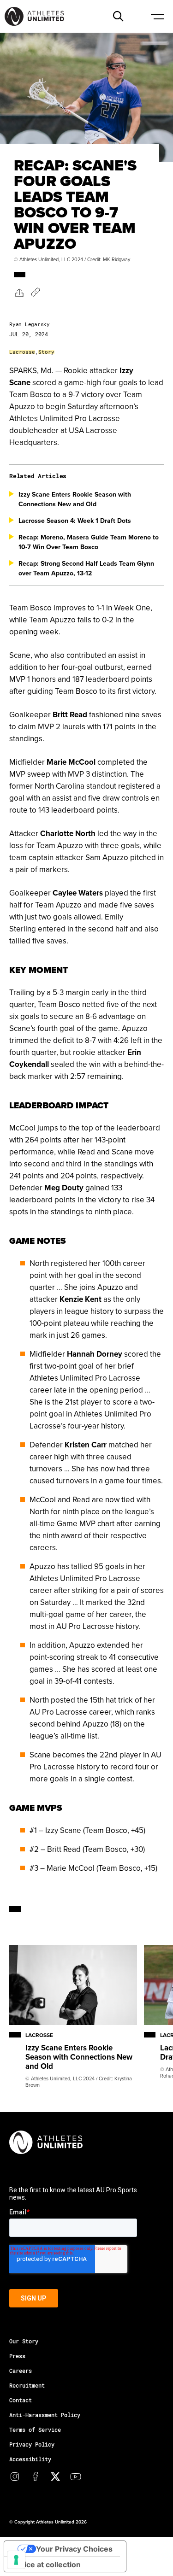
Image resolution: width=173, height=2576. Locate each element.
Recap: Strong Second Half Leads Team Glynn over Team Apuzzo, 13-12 (86, 568)
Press (17, 2356)
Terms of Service (35, 2430)
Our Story (24, 2341)
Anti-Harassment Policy (45, 2415)
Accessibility (30, 2459)
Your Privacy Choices (74, 2549)
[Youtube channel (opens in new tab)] (76, 2476)
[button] (118, 16)
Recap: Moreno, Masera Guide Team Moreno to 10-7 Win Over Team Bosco (89, 542)
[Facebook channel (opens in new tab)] (35, 2476)
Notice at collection (46, 2564)
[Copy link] (36, 292)
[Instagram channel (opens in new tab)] (15, 2476)
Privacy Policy (32, 2444)
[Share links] (19, 292)
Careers (21, 2371)
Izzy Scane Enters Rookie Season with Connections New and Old (75, 499)
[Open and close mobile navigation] (157, 16)
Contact (21, 2400)
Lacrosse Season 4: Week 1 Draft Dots (75, 521)
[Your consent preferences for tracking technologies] (16, 2560)
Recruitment (27, 2385)
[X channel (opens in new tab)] (55, 2476)
